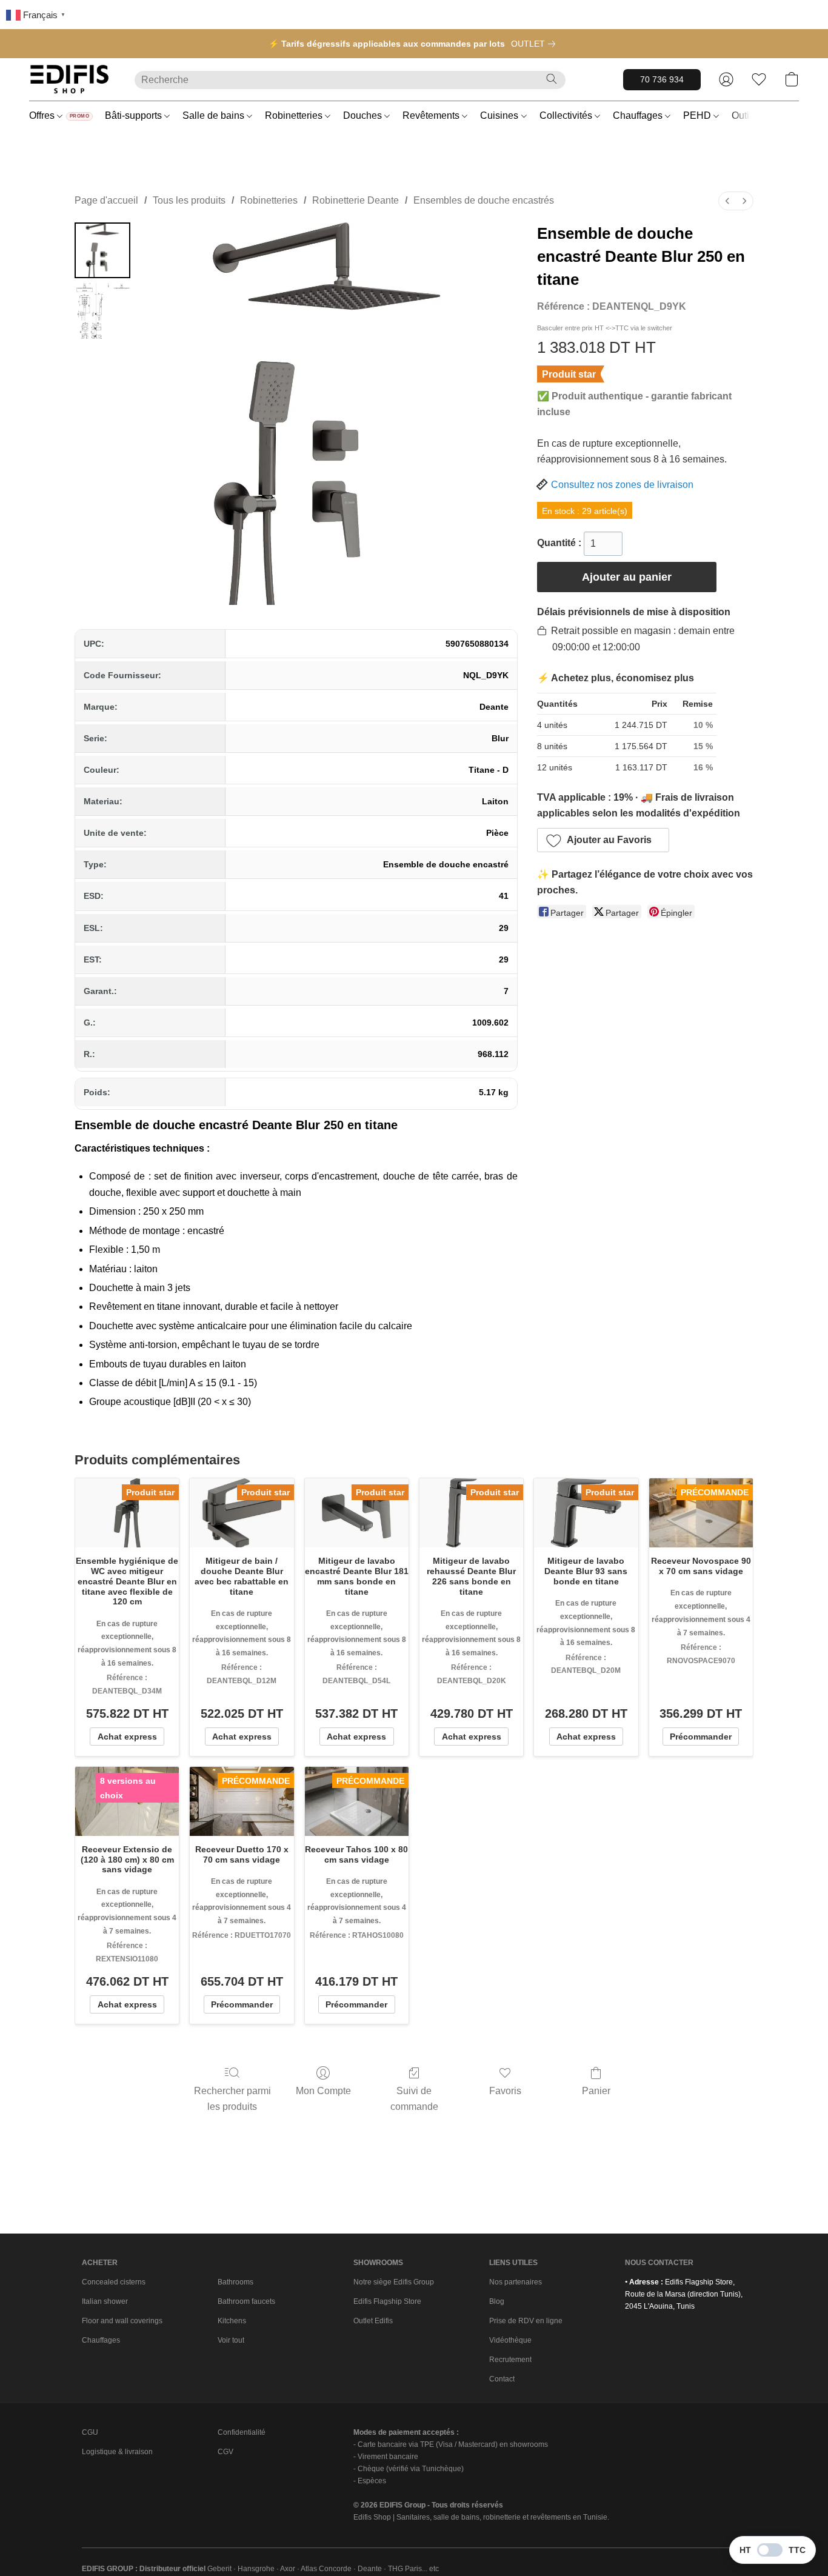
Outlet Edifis (373, 2321)
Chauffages (639, 115)
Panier (596, 2091)
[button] (70, 79)
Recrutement (510, 2360)
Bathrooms (235, 2282)
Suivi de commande (414, 2099)
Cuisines (500, 115)
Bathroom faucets (246, 2301)
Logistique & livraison (117, 2452)
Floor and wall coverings (122, 2321)
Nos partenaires (516, 2282)
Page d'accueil (106, 200)
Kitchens (232, 2321)
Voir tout (231, 2340)
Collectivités (567, 115)
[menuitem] (727, 201)
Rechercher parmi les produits (232, 2099)
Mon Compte (323, 2091)
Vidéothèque (510, 2340)
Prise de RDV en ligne (526, 2321)
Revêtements (432, 115)
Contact (502, 2379)
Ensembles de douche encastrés (484, 200)
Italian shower (105, 2301)
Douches (364, 115)
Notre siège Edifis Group (394, 2282)
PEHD (698, 115)
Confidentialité (242, 2432)
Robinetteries (295, 115)
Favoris (505, 2091)
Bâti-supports (135, 115)
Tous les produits (189, 200)
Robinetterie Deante (356, 200)
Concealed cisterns (114, 2282)
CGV (225, 2452)
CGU (90, 2432)
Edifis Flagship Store (387, 2301)
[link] (536, 44)
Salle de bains (215, 115)
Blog (497, 2301)
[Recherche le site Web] (552, 79)
